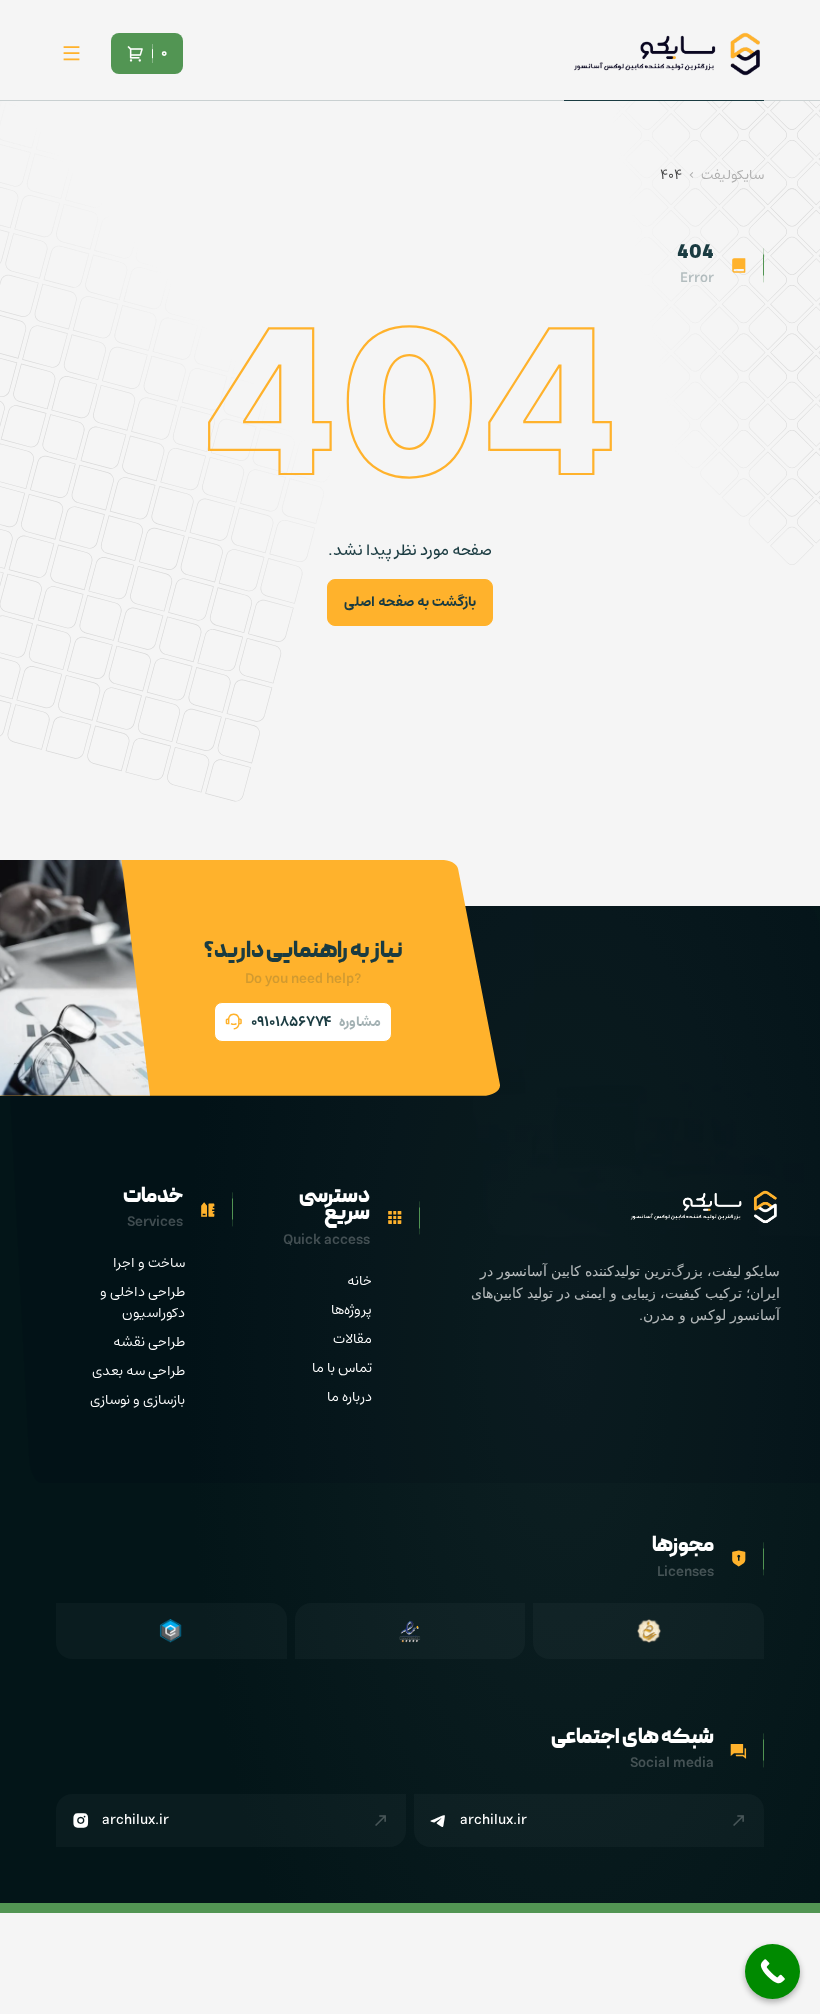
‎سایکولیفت (732, 175)
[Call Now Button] (772, 1971)
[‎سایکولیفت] (665, 54)
